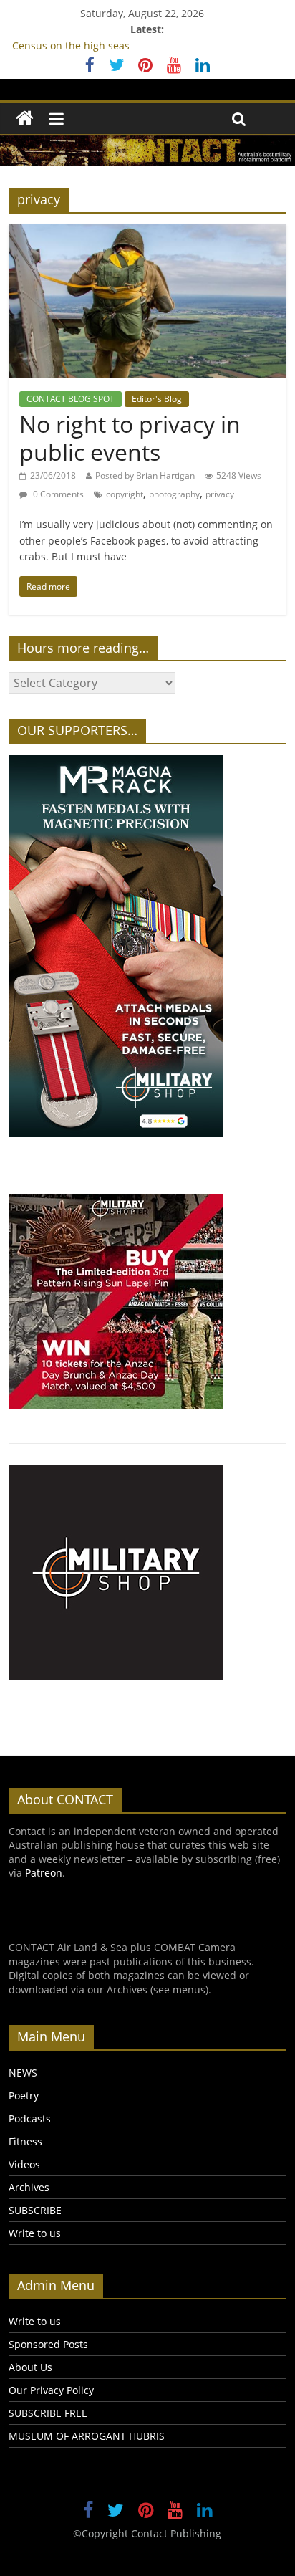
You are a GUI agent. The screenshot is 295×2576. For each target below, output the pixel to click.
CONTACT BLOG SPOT (71, 399)
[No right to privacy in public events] (147, 233)
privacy (220, 494)
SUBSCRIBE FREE (48, 2413)
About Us (30, 2367)
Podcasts (30, 2118)
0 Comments (57, 494)
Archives (29, 2187)
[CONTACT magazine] (25, 119)
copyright (125, 494)
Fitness (25, 2141)
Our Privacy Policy (51, 2390)
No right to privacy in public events (130, 437)
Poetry (24, 2096)
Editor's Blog (157, 399)
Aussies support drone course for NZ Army (115, 41)
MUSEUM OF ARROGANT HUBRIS (87, 2436)
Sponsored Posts (48, 2344)
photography (174, 494)
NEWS (23, 2073)
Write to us (35, 2233)
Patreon (44, 1873)
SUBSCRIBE (35, 2210)
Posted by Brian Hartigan (145, 475)
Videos (24, 2164)
